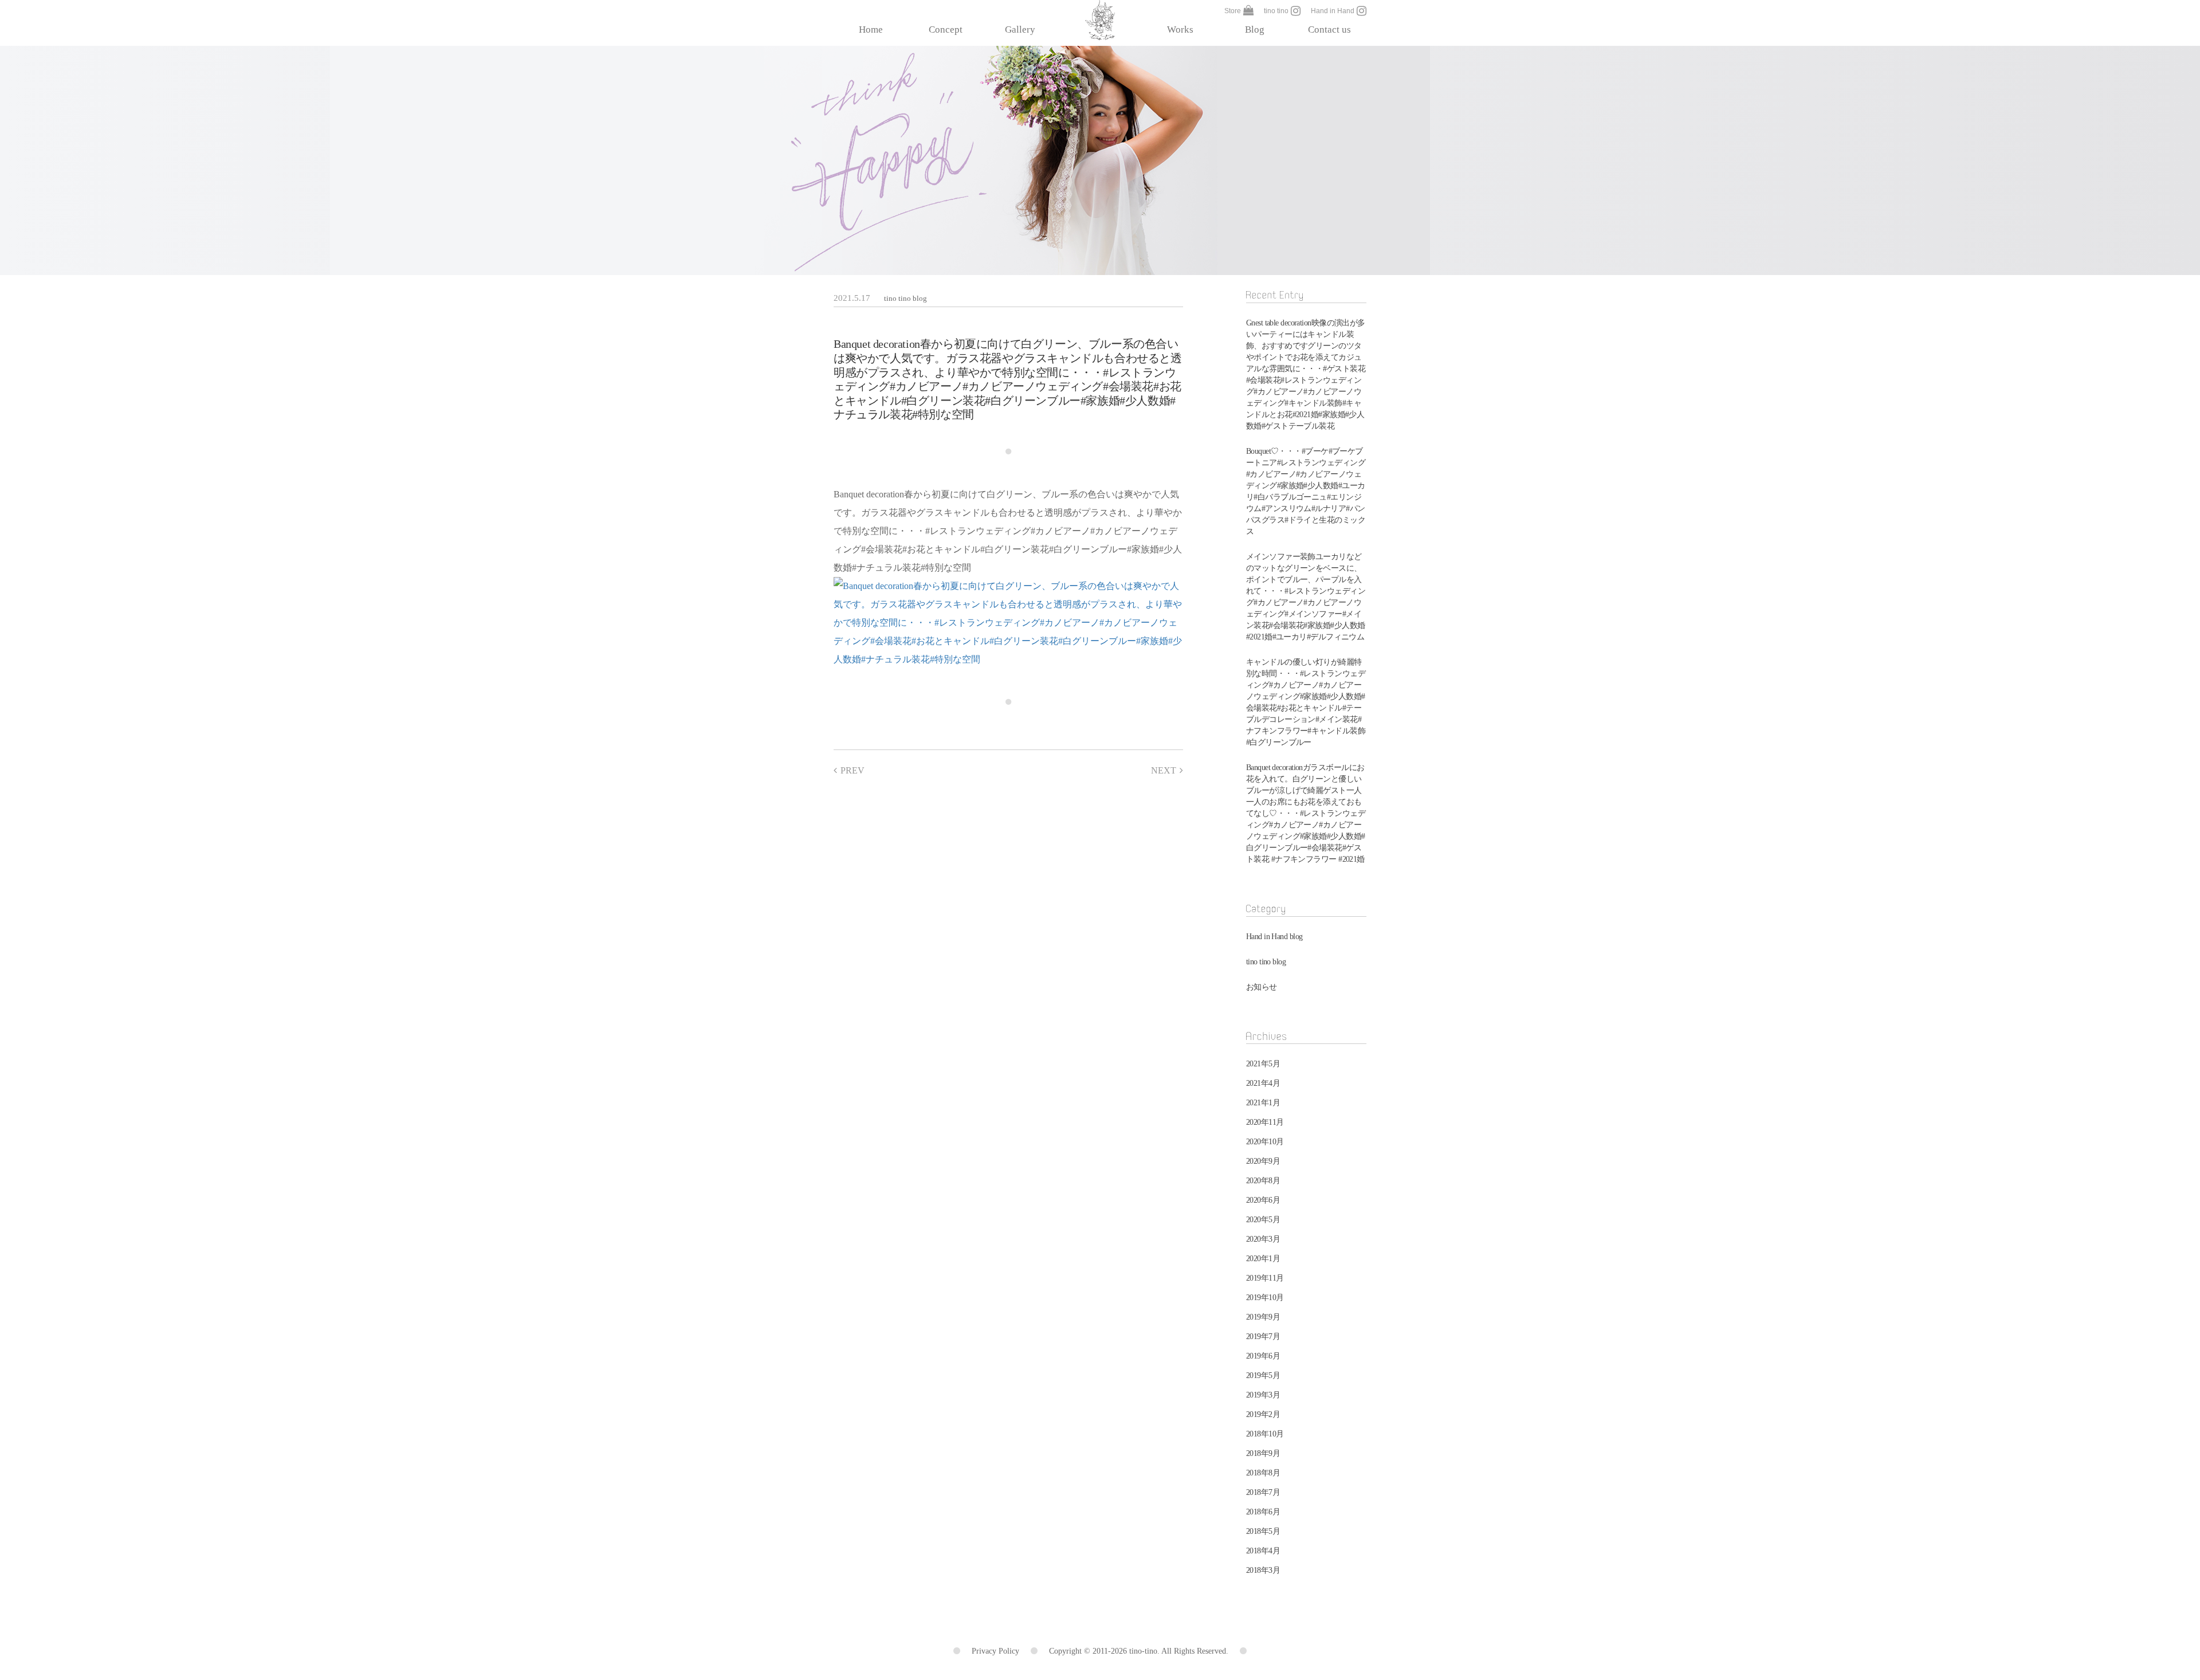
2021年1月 (1263, 1103)
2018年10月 (1265, 1434)
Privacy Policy (995, 1651)
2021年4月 (1263, 1083)
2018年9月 (1263, 1453)
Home (871, 30)
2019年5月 (1263, 1375)
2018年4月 (1263, 1551)
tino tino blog (905, 298)
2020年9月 (1263, 1161)
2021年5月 (1263, 1064)
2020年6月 (1263, 1200)
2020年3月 (1263, 1239)
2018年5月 (1263, 1531)
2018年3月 (1263, 1570)
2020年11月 (1265, 1122)
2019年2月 (1263, 1414)
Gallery (1020, 30)
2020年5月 (1263, 1220)
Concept (946, 30)
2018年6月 (1263, 1512)
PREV (852, 770)
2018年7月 (1263, 1492)
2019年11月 (1265, 1278)
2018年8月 (1263, 1473)
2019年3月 (1263, 1395)
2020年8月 (1263, 1181)
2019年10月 (1265, 1298)
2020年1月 (1263, 1259)
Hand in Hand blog (1274, 937)
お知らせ (1262, 987)
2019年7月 (1263, 1336)
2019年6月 (1263, 1356)
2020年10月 (1265, 1142)
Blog (1255, 30)
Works (1180, 30)
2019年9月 (1263, 1317)
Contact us (1329, 30)
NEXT (1164, 770)
